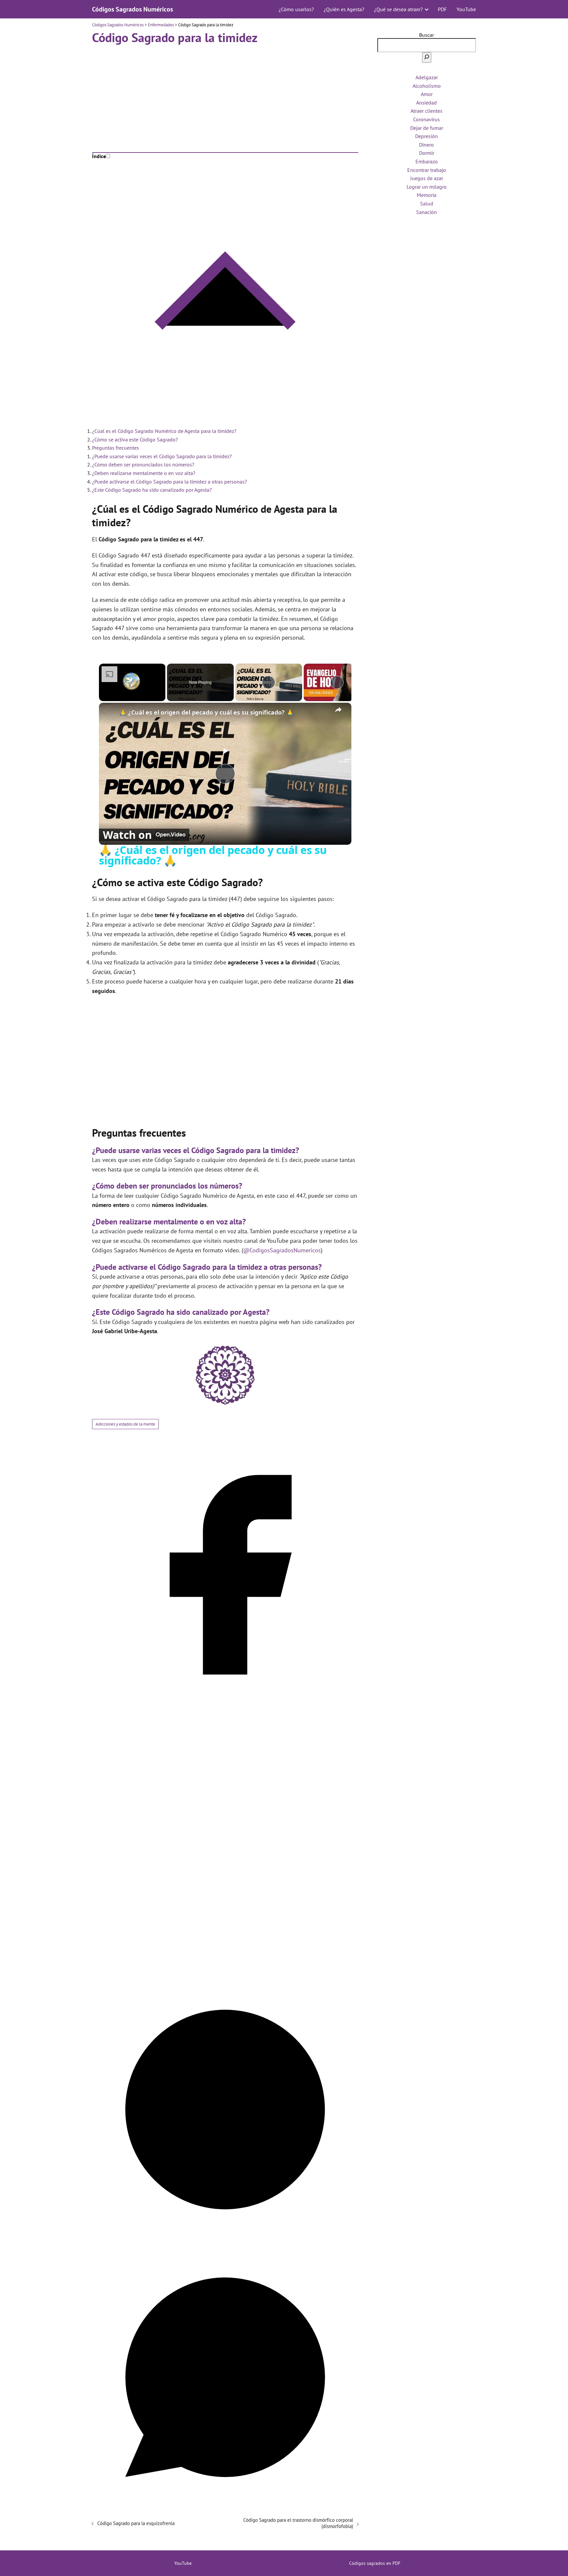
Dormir (427, 153)
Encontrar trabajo (427, 170)
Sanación (426, 212)
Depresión (426, 136)
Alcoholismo (427, 86)
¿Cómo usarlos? (296, 9)
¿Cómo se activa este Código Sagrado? (135, 439)
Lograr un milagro (427, 187)
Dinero (426, 145)
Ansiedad (426, 103)
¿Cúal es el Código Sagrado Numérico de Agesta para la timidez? (164, 431)
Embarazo (427, 161)
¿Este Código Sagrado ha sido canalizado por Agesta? (152, 490)
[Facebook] (225, 1706)
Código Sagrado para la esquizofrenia (136, 2523)
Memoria (427, 195)
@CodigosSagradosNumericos (282, 1250)
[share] (338, 710)
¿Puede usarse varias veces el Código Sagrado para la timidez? (162, 456)
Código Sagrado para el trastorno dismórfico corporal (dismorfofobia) (298, 2523)
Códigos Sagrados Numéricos (132, 9)
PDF (442, 9)
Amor (427, 94)
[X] (225, 1973)
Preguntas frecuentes (116, 448)
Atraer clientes (426, 111)
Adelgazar (427, 77)
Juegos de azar (427, 178)
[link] (109, 713)
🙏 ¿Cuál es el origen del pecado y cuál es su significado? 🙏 (206, 712)
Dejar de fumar (427, 128)
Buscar (426, 35)
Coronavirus (426, 119)
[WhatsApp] (225, 2508)
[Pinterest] (225, 2241)
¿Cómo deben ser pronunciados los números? (143, 464)
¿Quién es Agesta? (344, 9)
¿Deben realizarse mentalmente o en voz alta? (144, 473)
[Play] (269, 682)
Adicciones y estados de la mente (125, 1424)
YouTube (466, 9)
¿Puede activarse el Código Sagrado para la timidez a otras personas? (169, 482)
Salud (427, 203)
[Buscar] (427, 58)
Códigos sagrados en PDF (375, 2563)
